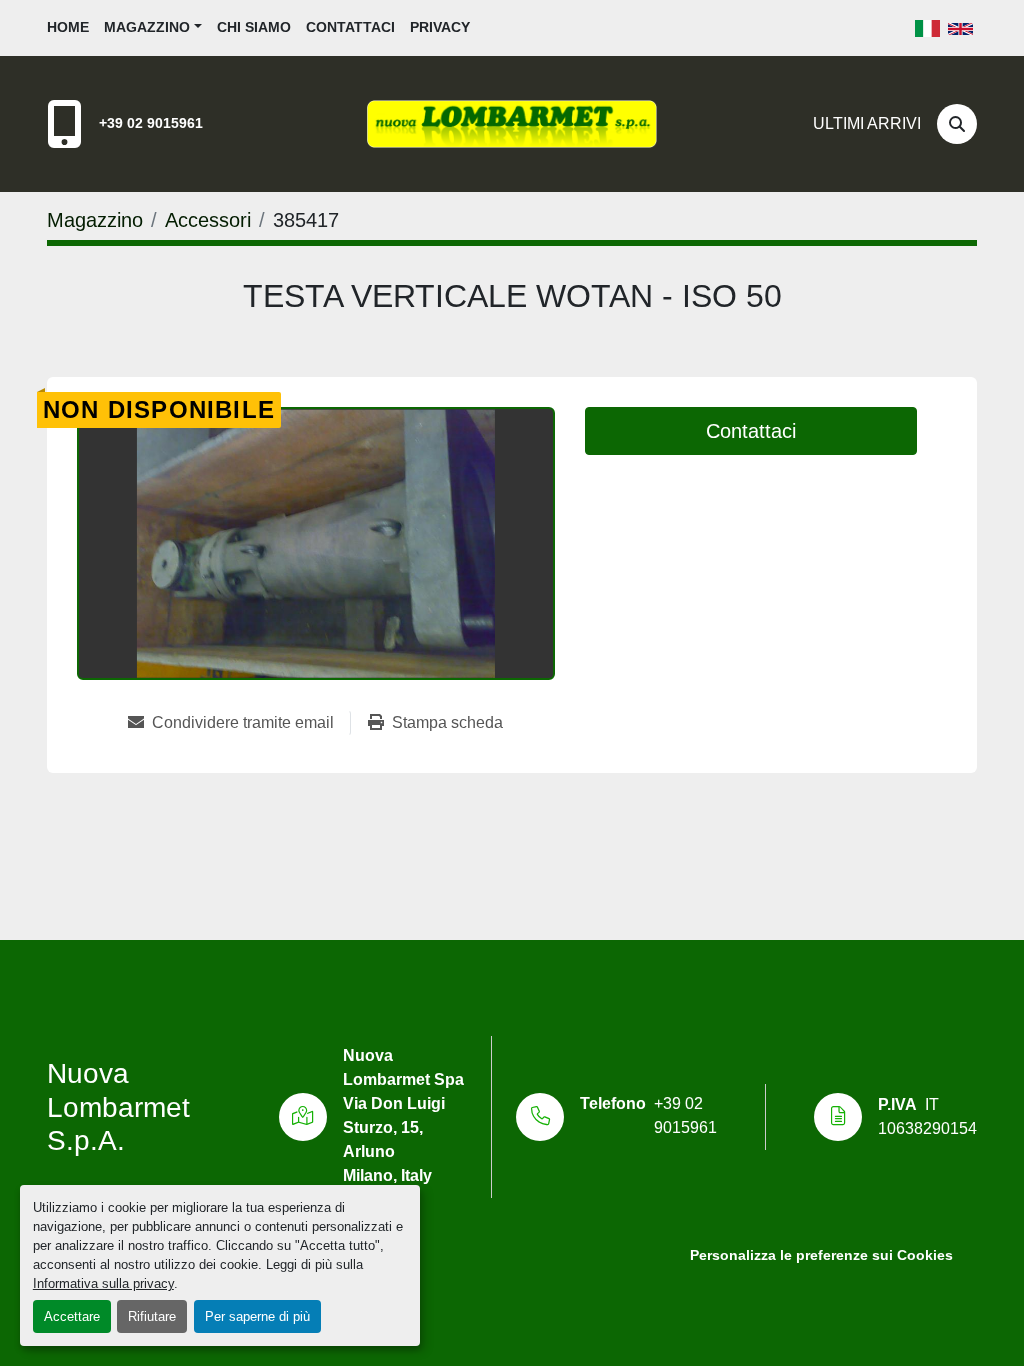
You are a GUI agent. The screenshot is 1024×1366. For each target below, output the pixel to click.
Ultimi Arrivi (867, 123)
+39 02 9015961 (151, 123)
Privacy (440, 27)
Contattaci (350, 27)
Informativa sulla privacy (103, 1283)
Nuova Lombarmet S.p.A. (118, 1107)
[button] (153, 27)
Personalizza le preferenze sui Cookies (821, 1255)
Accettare (72, 1316)
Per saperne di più (257, 1316)
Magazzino (147, 27)
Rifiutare (152, 1316)
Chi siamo (254, 27)
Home (68, 27)
